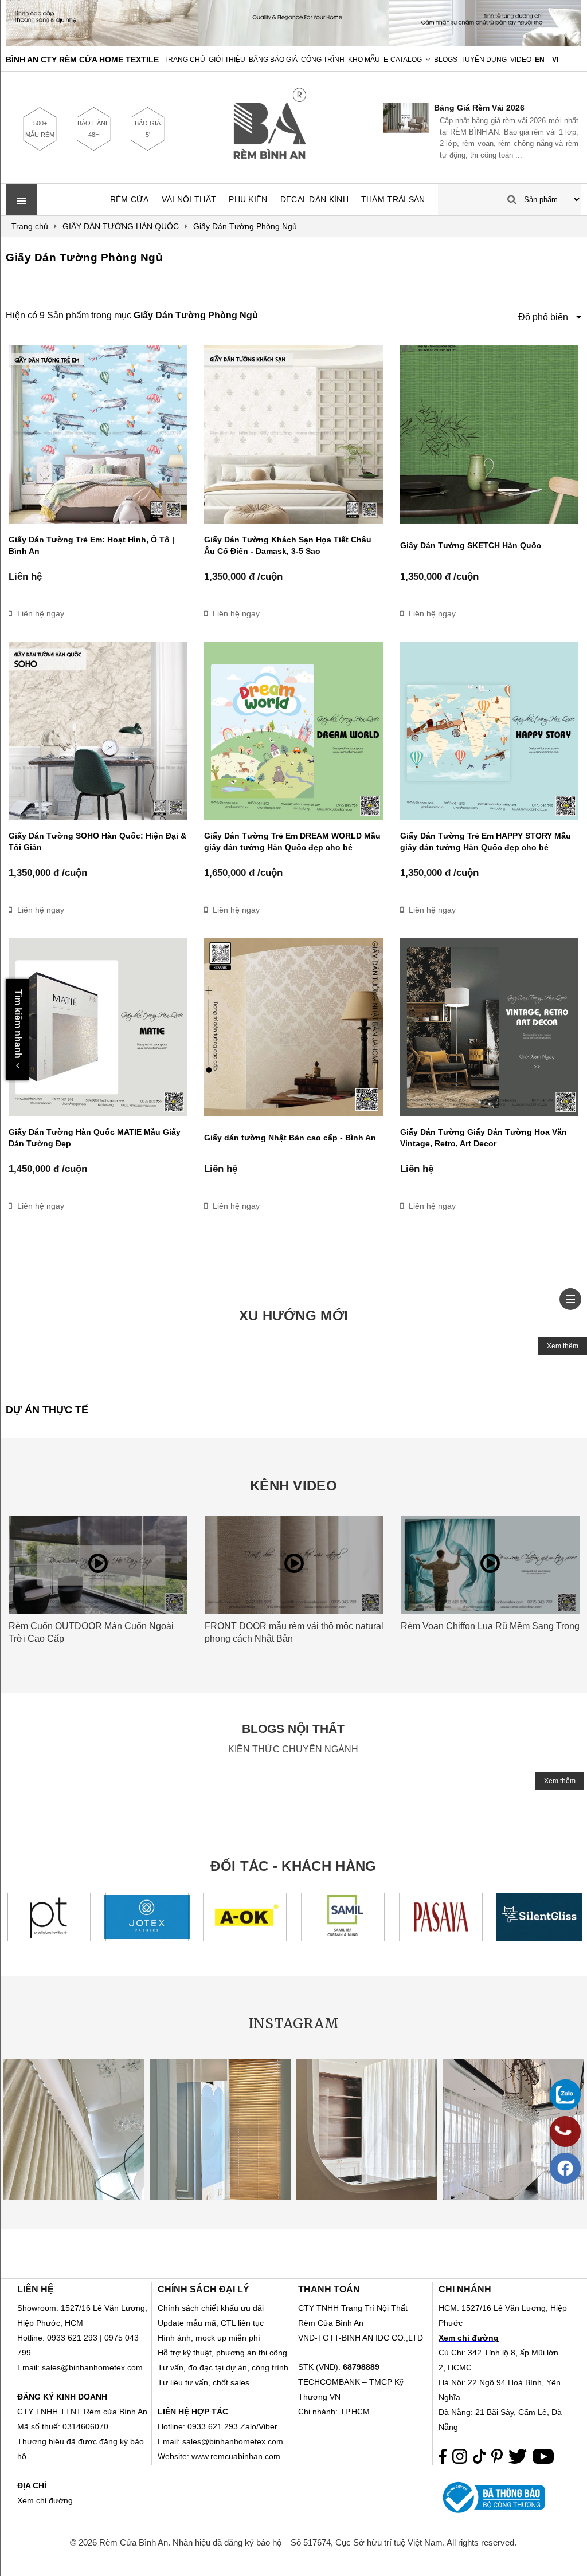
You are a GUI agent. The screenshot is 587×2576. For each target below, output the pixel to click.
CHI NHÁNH (465, 2289)
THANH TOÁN (329, 2289)
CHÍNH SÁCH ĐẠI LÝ (204, 2289)
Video (521, 60)
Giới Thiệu (227, 60)
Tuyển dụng (484, 60)
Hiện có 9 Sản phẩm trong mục (132, 315)
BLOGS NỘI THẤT (293, 1729)
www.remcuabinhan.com (236, 2456)
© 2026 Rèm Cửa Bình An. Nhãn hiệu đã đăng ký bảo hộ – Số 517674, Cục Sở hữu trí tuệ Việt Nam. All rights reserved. (293, 2542)
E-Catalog (403, 60)
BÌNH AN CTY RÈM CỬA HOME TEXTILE (82, 60)
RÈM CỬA (130, 199)
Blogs (446, 60)
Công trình (323, 60)
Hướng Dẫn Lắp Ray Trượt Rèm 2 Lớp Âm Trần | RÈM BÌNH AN (506, 108)
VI (555, 60)
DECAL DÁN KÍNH (314, 199)
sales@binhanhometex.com (233, 2441)
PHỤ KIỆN (248, 199)
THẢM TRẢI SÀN (393, 199)
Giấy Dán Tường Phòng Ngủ (84, 257)
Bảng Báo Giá (273, 60)
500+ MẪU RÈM (40, 129)
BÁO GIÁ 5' (148, 129)
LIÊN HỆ (36, 2289)
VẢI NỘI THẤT (189, 199)
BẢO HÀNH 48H (94, 129)
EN (540, 60)
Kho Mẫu (364, 60)
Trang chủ (185, 60)
